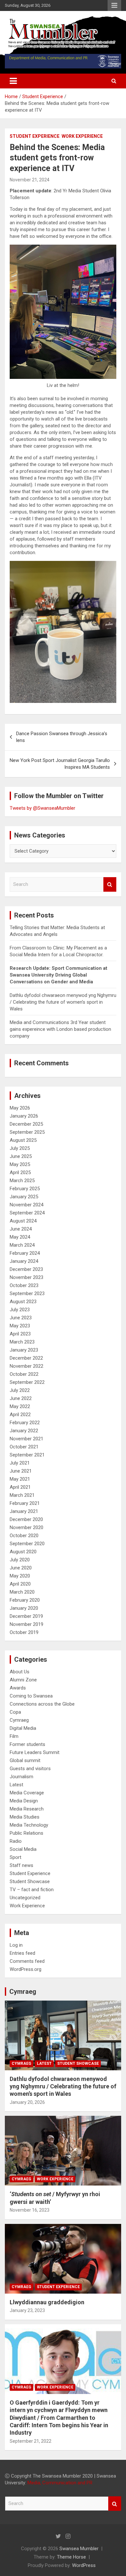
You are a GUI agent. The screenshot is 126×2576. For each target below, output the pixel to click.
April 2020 (20, 1584)
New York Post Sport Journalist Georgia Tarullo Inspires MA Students (60, 764)
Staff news (21, 1865)
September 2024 (27, 1213)
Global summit (25, 1760)
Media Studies (25, 1817)
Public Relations (26, 1833)
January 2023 (24, 1350)
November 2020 (26, 1527)
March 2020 (22, 1592)
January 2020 (24, 1608)
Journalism (21, 1777)
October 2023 (24, 1285)
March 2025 (22, 1181)
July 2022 (20, 1390)
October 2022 (24, 1374)
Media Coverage (27, 1793)
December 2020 (26, 1519)
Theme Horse (71, 2557)
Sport (16, 1857)
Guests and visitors (30, 1769)
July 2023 (20, 1310)
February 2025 (25, 1189)
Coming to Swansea (31, 1696)
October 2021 (24, 1447)
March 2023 (22, 1342)
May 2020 (20, 1576)
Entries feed (22, 1953)
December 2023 (26, 1269)
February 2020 (25, 1600)
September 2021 (27, 1455)
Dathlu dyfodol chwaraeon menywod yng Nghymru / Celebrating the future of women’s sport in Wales (63, 1002)
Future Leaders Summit (35, 1752)
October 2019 (24, 1632)
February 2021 (25, 1503)
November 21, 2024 (30, 180)
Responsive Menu (114, 5)
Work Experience (82, 136)
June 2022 (21, 1398)
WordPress (84, 2565)
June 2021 (21, 1471)
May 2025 (20, 1164)
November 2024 (26, 1205)
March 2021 (22, 1495)
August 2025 (23, 1140)
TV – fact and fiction (32, 1890)
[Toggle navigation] (13, 81)
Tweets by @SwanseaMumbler (42, 808)
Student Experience (35, 136)
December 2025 (26, 1124)
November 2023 (26, 1277)
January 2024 (24, 1261)
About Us (20, 1672)
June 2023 (21, 1318)
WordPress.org (26, 1969)
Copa (15, 1712)
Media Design (24, 1801)
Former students (27, 1744)
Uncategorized (25, 1898)
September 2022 (27, 1382)
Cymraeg (19, 1720)
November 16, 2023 (30, 2210)
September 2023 (27, 1293)
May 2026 (20, 1108)
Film (14, 1736)
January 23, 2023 (27, 2310)
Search (110, 884)
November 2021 (26, 1439)
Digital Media (23, 1728)
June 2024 (21, 1229)
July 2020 (20, 1560)
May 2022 (20, 1406)
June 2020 (21, 1568)
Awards (18, 1688)
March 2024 (22, 1245)
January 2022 (24, 1431)
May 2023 (20, 1326)
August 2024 (23, 1221)
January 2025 (24, 1197)
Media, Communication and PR (60, 2483)
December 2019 (26, 1616)
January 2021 (24, 1511)
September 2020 (27, 1544)
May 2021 (20, 1479)
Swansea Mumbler (79, 2549)
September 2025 (27, 1132)
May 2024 (20, 1237)
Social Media (23, 1849)
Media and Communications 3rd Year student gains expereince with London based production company (60, 1029)
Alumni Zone (23, 1680)
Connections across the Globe (42, 1704)
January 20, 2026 (27, 2102)
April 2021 (20, 1487)
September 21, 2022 (31, 2441)
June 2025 (21, 1156)
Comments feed (27, 1961)
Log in (16, 1945)
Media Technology (29, 1825)
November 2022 (26, 1366)
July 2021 (20, 1463)
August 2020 (23, 1552)
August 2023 (23, 1302)
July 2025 (20, 1148)
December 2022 (26, 1358)
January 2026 (24, 1116)
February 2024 (25, 1253)
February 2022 (25, 1423)
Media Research (27, 1809)
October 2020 (24, 1536)
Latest (16, 1785)
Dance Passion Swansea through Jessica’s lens (62, 737)
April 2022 (20, 1415)
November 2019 (26, 1624)
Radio (16, 1841)
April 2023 (20, 1334)
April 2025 (20, 1172)
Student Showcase (30, 1881)
